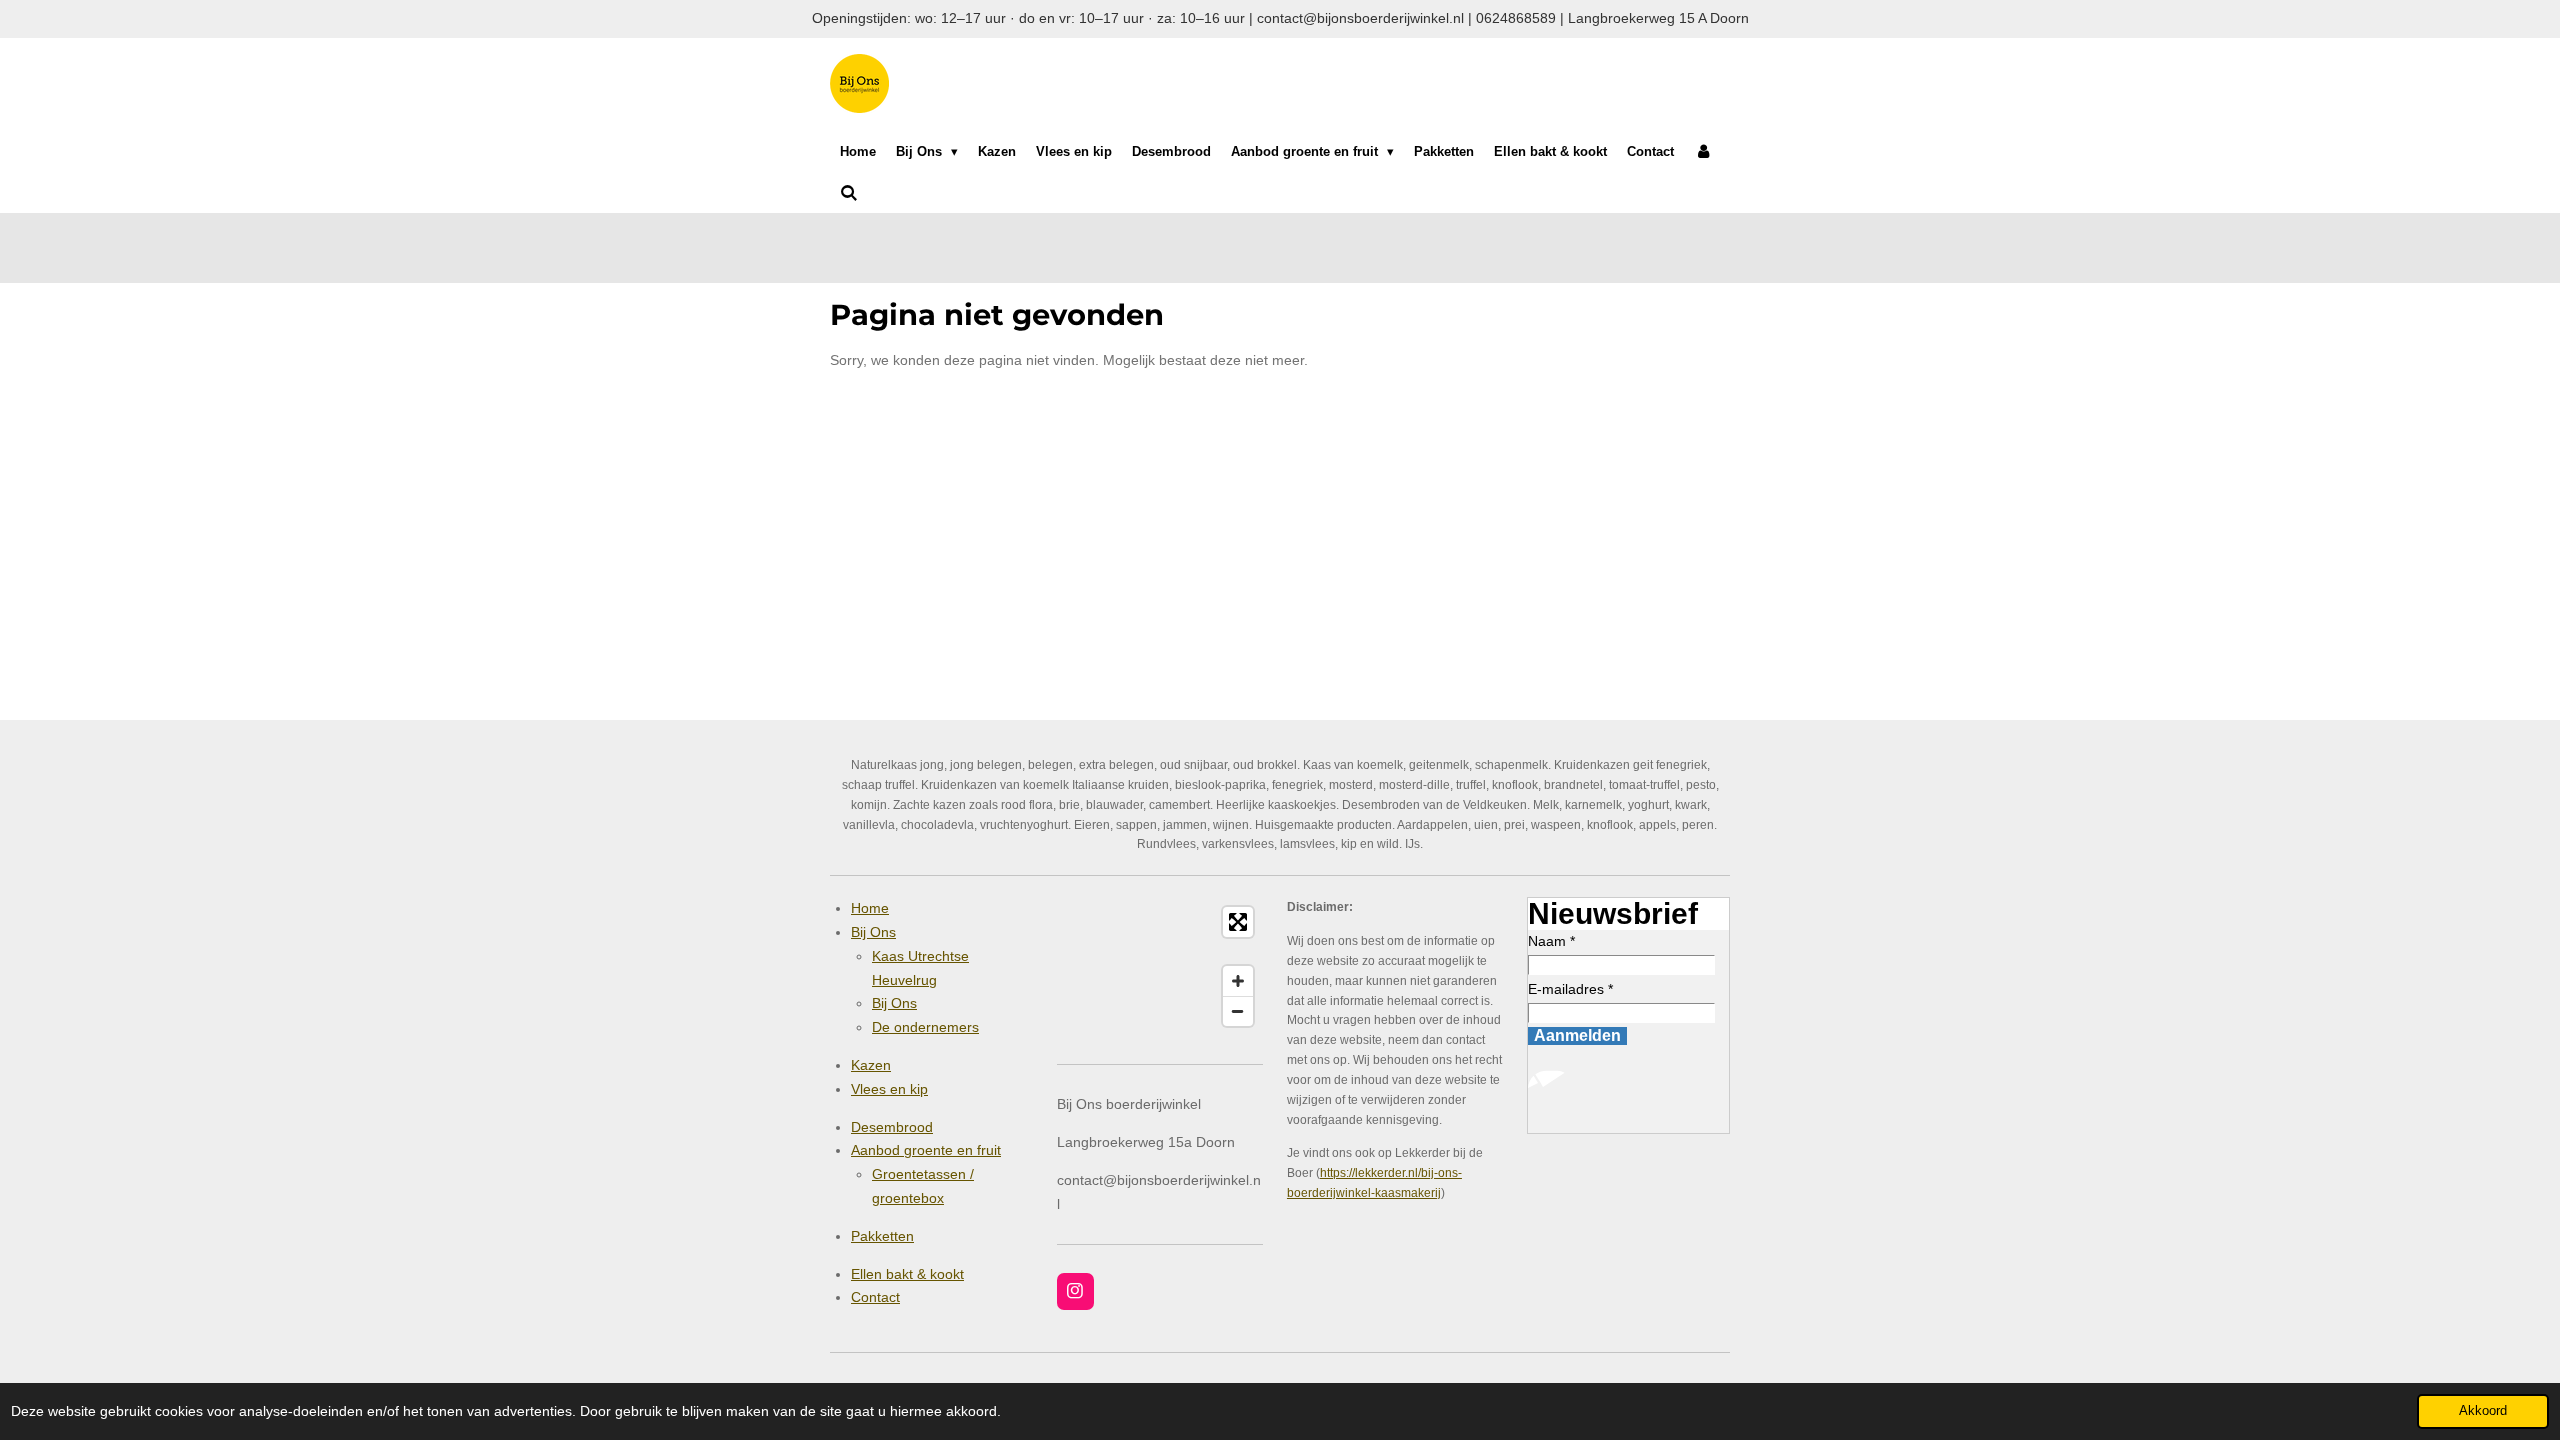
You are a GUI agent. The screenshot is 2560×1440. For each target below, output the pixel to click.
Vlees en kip (889, 1089)
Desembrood (892, 1127)
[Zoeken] (849, 193)
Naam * (1551, 941)
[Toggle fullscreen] (1238, 922)
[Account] (1703, 152)
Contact (875, 1297)
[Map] (1160, 966)
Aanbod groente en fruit (926, 1150)
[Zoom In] (1238, 981)
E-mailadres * (1570, 989)
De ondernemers (925, 1027)
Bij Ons (873, 932)
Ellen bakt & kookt (907, 1274)
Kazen (871, 1065)
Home (870, 908)
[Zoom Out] (1238, 1011)
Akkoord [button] (2483, 1411)
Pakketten (882, 1236)
